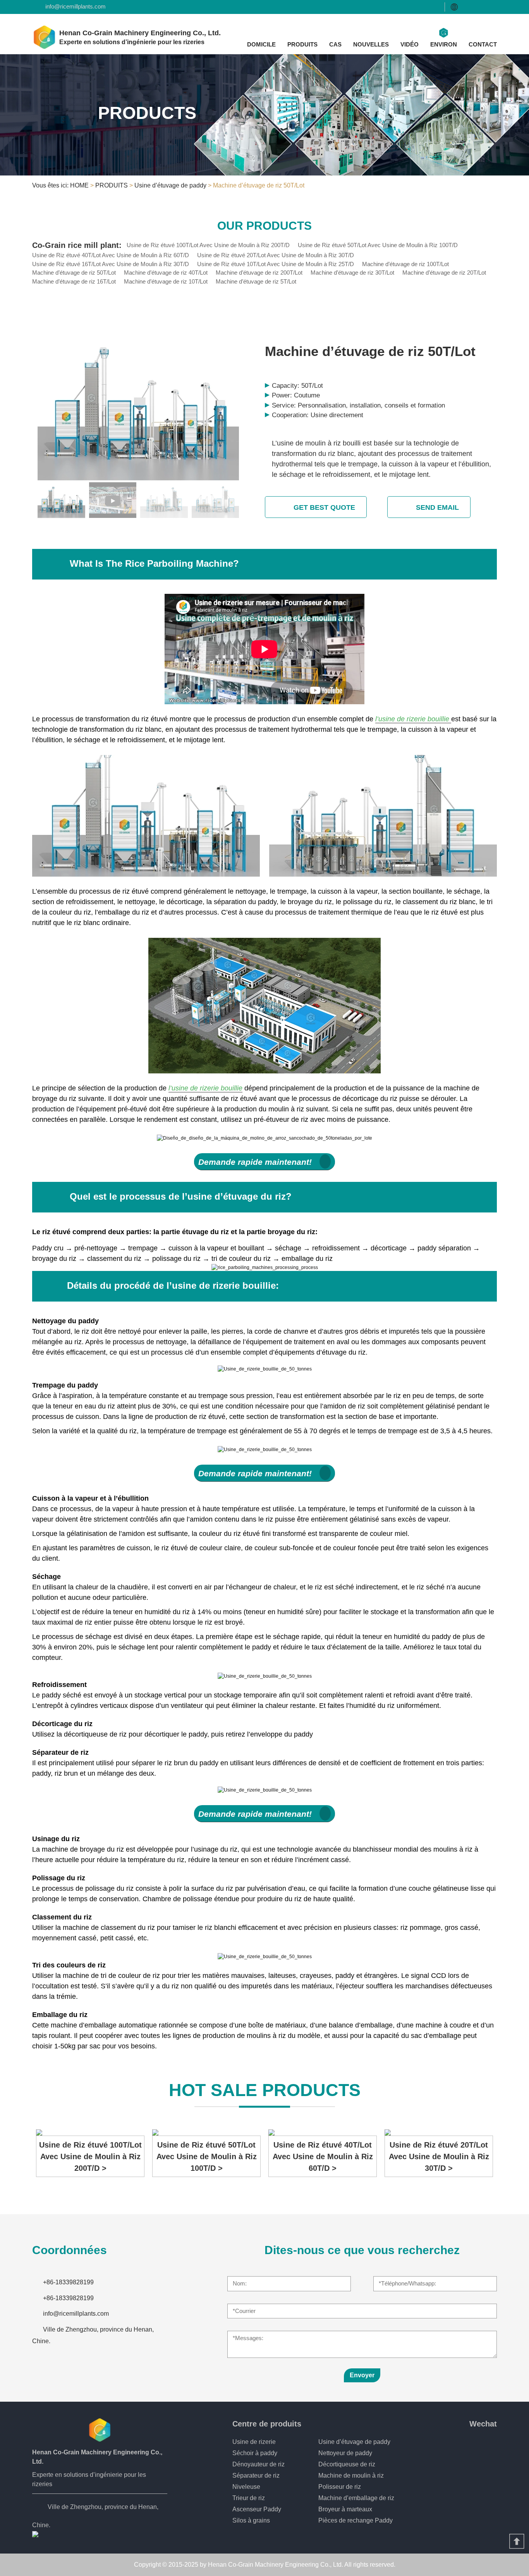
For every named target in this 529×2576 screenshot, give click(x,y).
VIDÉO (410, 44)
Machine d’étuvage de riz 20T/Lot (444, 273)
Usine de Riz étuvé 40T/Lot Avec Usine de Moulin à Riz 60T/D (111, 255)
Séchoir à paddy (255, 2453)
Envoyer (362, 2375)
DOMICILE (261, 44)
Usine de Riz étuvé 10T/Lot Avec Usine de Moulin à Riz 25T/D (276, 264)
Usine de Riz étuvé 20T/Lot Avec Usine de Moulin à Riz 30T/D (276, 255)
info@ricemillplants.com (76, 6)
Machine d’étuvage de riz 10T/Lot (166, 281)
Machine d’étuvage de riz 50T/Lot (74, 273)
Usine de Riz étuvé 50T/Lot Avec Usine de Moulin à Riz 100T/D (378, 245)
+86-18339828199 (68, 2282)
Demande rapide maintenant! (255, 1162)
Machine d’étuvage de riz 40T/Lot (166, 273)
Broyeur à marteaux (345, 2509)
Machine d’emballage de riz (356, 2498)
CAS (335, 44)
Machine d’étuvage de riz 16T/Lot (74, 281)
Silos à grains (251, 2520)
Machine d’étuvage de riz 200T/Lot (259, 273)
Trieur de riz (249, 2498)
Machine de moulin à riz (351, 2475)
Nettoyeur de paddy (345, 2453)
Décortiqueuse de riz (347, 2464)
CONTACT (483, 44)
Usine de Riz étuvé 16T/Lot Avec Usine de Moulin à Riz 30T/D (111, 264)
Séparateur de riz (256, 2475)
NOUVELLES (371, 44)
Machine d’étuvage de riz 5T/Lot (256, 281)
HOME (79, 185)
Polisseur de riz (340, 2487)
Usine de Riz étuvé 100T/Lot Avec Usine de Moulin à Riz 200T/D (208, 245)
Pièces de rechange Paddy (356, 2520)
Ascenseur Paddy (257, 2509)
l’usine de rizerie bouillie (413, 719)
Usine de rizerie (254, 2442)
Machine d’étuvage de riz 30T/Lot (352, 273)
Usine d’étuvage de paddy (170, 185)
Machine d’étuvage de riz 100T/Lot (405, 264)
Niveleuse (246, 2487)
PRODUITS (302, 44)
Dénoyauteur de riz (258, 2464)
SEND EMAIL (437, 507)
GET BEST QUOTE (324, 507)
